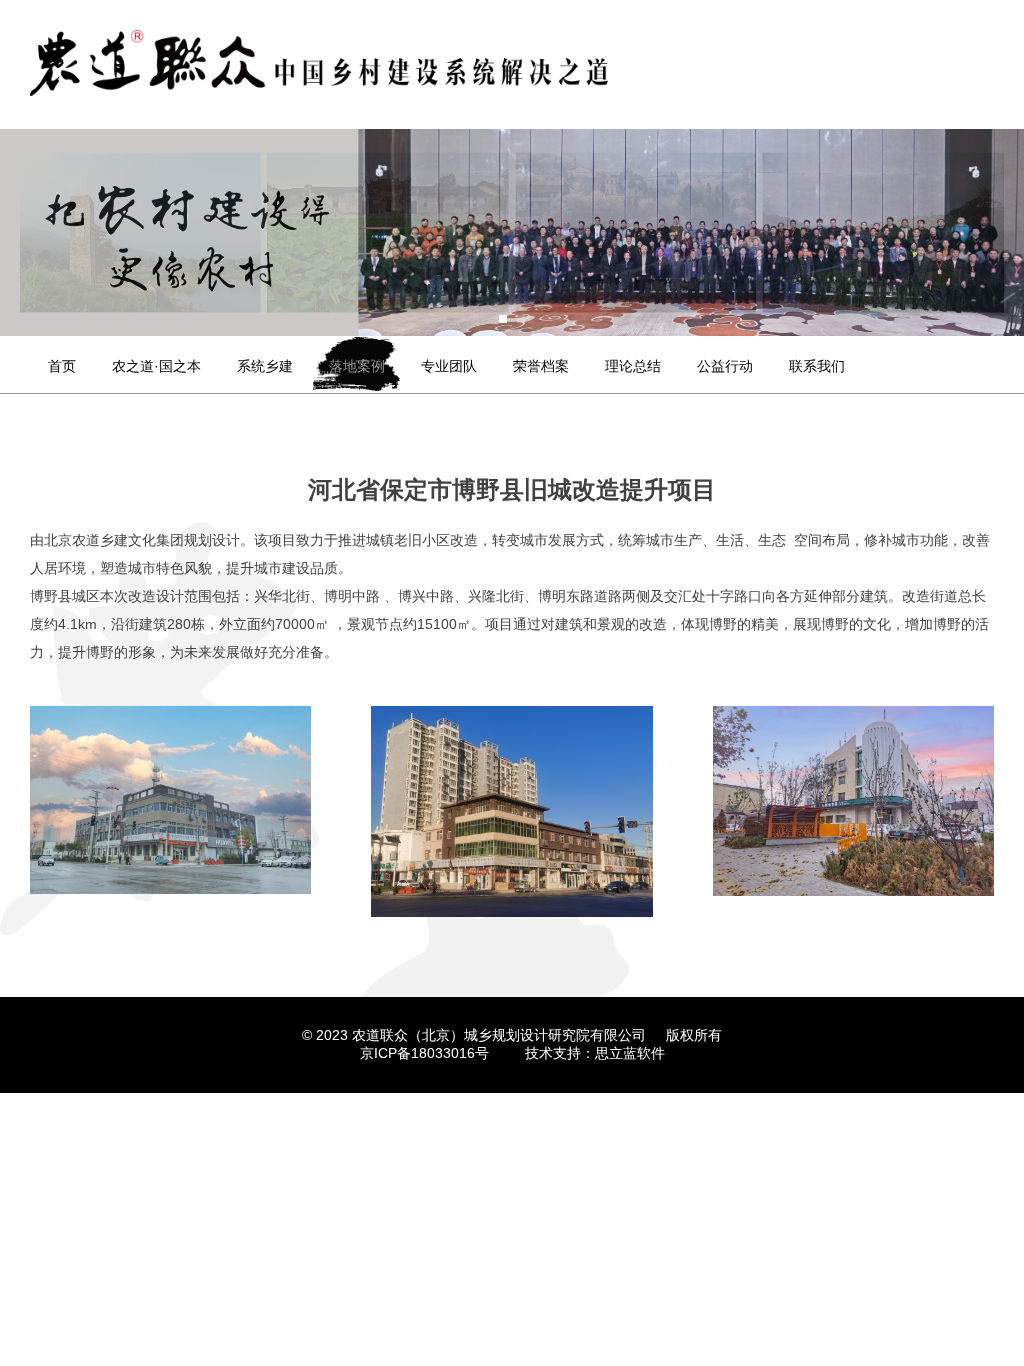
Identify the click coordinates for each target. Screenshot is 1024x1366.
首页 (62, 366)
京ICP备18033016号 (424, 1053)
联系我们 (817, 366)
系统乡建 (265, 366)
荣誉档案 (541, 366)
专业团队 (449, 366)
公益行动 (725, 366)
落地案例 (357, 366)
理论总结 (633, 366)
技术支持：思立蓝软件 (595, 1053)
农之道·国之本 (156, 366)
